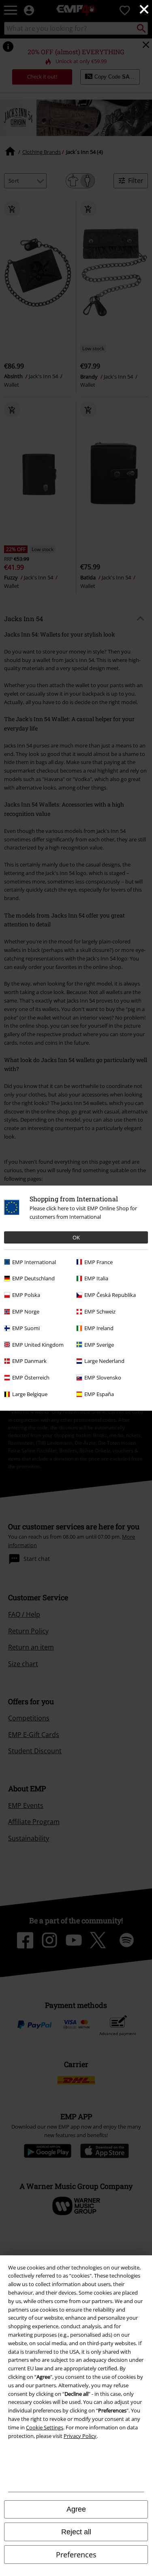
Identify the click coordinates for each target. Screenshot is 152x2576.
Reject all (76, 2532)
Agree (76, 2509)
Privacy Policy (80, 2436)
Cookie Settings (45, 2427)
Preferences (76, 2555)
